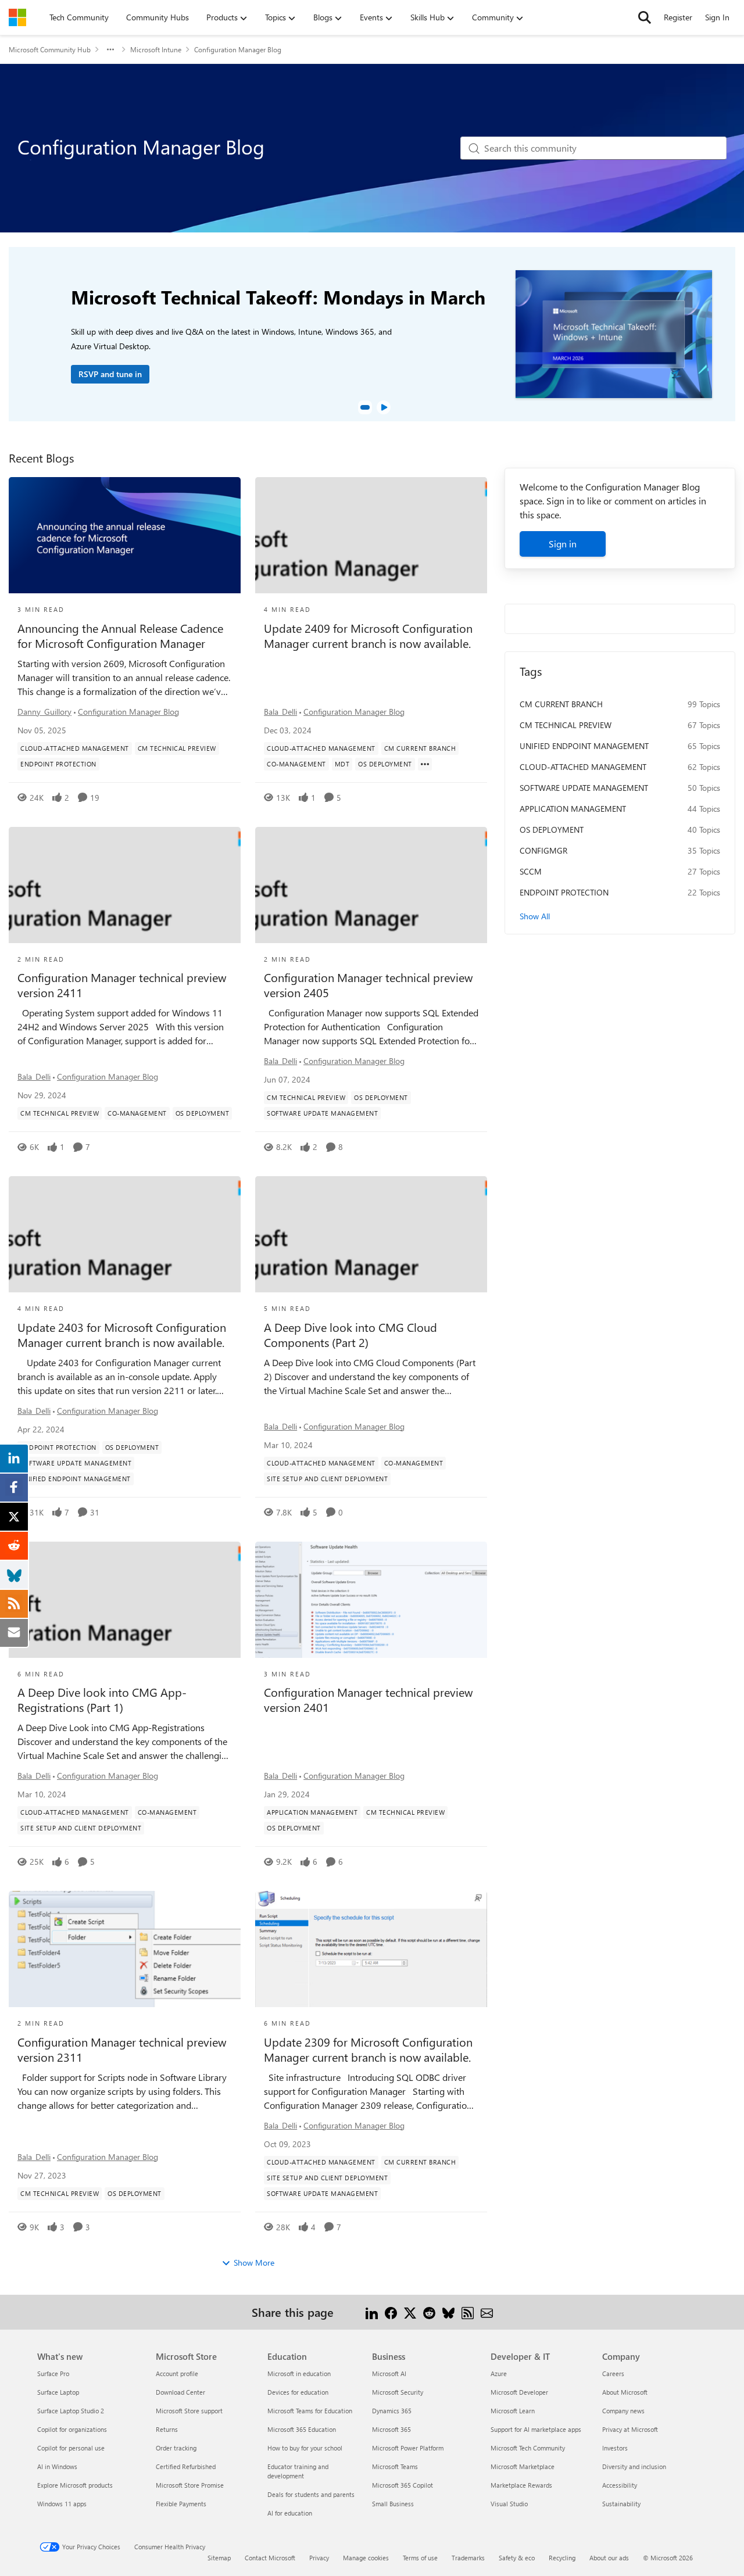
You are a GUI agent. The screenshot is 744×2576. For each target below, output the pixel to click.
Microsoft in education (299, 2373)
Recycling (562, 2558)
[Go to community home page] (17, 17)
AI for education (290, 2513)
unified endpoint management (584, 746)
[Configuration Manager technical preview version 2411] (125, 885)
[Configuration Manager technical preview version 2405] (371, 885)
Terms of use (420, 2558)
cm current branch (561, 704)
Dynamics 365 (392, 2411)
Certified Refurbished (186, 2466)
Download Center (180, 2392)
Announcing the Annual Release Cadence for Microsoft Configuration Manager (120, 636)
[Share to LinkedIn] (372, 2312)
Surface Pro (53, 2373)
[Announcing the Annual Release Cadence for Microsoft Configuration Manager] (125, 535)
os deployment (552, 830)
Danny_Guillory (44, 712)
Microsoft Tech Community (528, 2448)
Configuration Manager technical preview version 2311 (122, 2050)
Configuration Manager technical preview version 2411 (122, 985)
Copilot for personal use (71, 2448)
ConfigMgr (543, 850)
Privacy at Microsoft (630, 2429)
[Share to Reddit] (429, 2312)
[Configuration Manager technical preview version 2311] (125, 1949)
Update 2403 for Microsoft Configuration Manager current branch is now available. (122, 1335)
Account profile (177, 2373)
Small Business (393, 2504)
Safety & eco (517, 2558)
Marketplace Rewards (521, 2485)
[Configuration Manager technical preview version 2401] (371, 1600)
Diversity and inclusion (634, 2466)
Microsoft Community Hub (50, 49)
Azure (499, 2373)
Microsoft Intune (156, 49)
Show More (254, 2262)
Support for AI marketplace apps (536, 2429)
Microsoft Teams (395, 2466)
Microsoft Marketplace (523, 2466)
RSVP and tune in (110, 374)
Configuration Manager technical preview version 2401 (368, 1700)
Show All (535, 916)
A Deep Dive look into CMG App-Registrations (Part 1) (102, 1700)
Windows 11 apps (62, 2504)
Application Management (573, 809)
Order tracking (176, 2448)
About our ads (609, 2558)
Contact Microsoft (270, 2558)
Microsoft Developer (519, 2392)
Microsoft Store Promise (190, 2485)
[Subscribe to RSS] (468, 2312)
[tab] (365, 407)
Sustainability (621, 2504)
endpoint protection (564, 892)
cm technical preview (566, 725)
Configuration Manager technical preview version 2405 (368, 985)
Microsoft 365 (391, 2429)
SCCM (531, 871)
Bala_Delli (280, 712)
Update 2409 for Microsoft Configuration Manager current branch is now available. (368, 636)
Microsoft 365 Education (302, 2429)
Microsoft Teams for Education (310, 2411)
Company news (623, 2411)
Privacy (319, 2558)
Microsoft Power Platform (408, 2448)
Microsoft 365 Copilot (403, 2485)
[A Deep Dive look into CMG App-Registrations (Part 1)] (125, 1600)
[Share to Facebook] (391, 2312)
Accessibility (620, 2485)
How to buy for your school (305, 2448)
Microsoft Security (398, 2392)
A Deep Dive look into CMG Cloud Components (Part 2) (350, 1335)
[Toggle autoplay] (384, 407)
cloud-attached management (583, 767)
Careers (613, 2373)
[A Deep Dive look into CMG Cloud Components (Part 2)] (371, 1234)
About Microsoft (625, 2392)
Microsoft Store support (189, 2411)
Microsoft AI (389, 2373)
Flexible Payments (181, 2504)
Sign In (717, 17)
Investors (615, 2448)
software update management (584, 788)
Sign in (563, 544)
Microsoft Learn (513, 2411)
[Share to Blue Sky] (448, 2312)
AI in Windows (57, 2466)
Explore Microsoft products (75, 2485)
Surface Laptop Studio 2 (71, 2411)
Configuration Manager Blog (128, 712)
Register (678, 17)
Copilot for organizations (72, 2429)
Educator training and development (298, 2471)
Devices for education (298, 2392)
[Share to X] (410, 2312)
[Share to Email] (487, 2312)
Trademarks (468, 2558)
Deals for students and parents (311, 2494)
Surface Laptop (58, 2392)
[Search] (645, 17)
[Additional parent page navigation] (110, 49)
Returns (167, 2429)
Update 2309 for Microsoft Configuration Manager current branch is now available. (368, 2050)
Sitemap (219, 2558)
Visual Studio (509, 2504)
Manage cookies (366, 2558)
